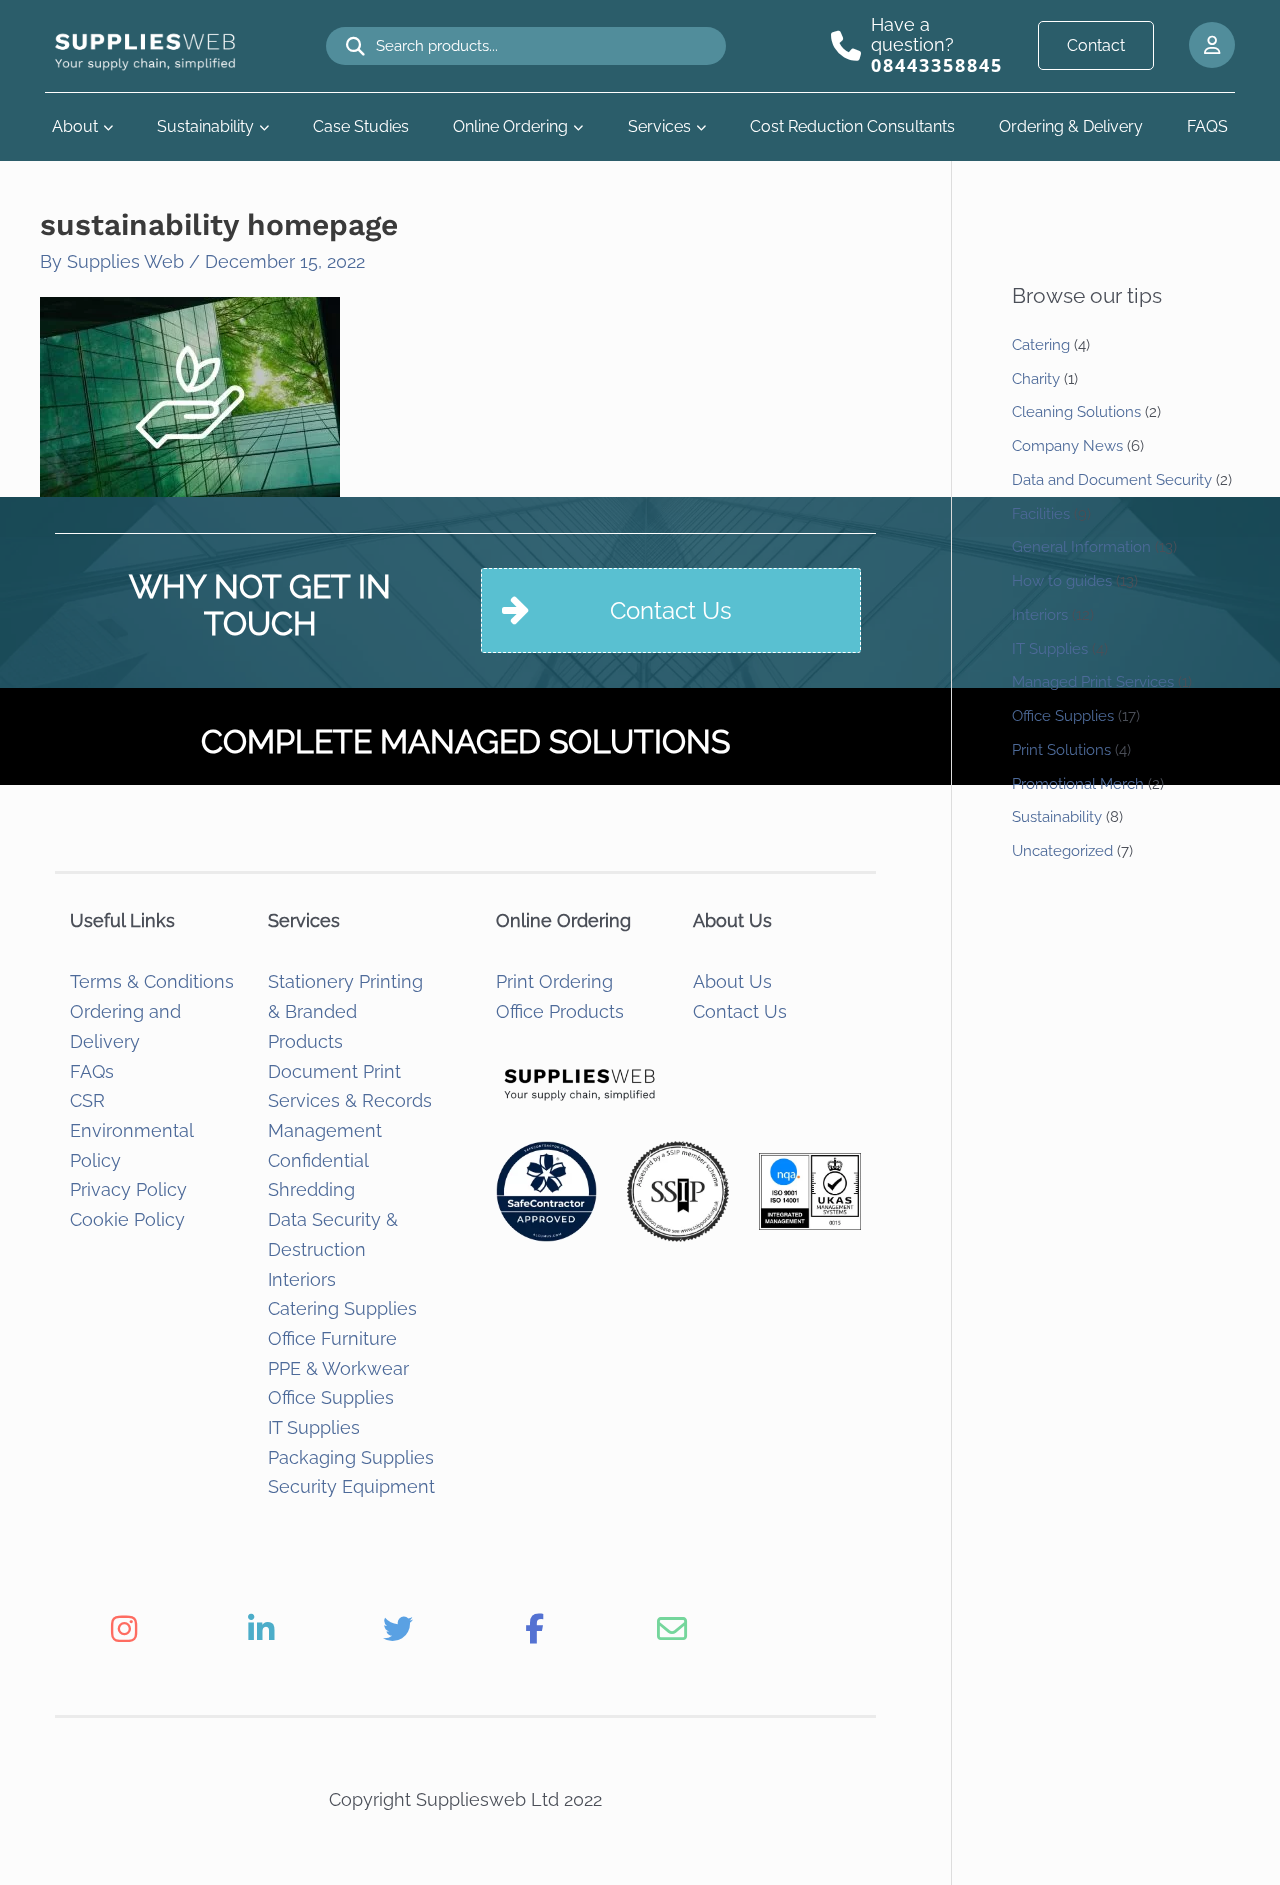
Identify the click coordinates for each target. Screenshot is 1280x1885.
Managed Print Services (1093, 682)
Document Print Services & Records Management (350, 1101)
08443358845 (937, 65)
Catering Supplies (342, 1308)
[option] (123, 1629)
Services (659, 126)
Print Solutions (1061, 750)
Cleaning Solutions (1076, 412)
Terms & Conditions (152, 981)
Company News (1067, 446)
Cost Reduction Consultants (852, 126)
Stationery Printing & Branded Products (345, 1011)
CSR (87, 1100)
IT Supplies (314, 1427)
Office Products (560, 1011)
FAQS (1207, 126)
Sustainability (205, 126)
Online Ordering (510, 126)
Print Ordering (554, 981)
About (75, 126)
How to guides (1062, 581)
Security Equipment (351, 1486)
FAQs (92, 1071)
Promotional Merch (1078, 784)
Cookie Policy (127, 1219)
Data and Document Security (1112, 480)
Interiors (302, 1279)
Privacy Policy (128, 1189)
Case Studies (361, 126)
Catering (1041, 345)
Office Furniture (332, 1338)
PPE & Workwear (338, 1368)
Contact (1096, 45)
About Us (732, 981)
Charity (1036, 379)
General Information (1081, 547)
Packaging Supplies (351, 1457)
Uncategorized (1062, 851)
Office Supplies (331, 1397)
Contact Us (740, 1011)
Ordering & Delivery (1071, 126)
